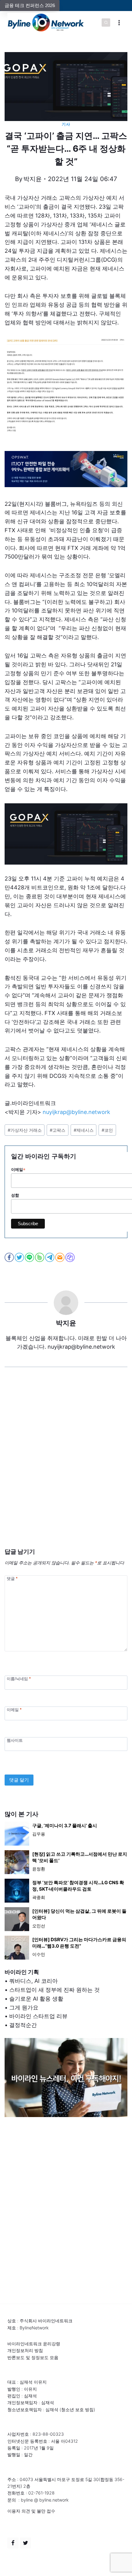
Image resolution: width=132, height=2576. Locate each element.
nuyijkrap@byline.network (76, 1112)
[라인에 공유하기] (30, 1257)
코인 (107, 1130)
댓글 (12, 1578)
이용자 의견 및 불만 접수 (31, 2511)
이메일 (14, 1709)
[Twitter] (25, 2543)
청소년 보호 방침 (77, 2409)
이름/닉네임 (19, 1679)
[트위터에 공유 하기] (20, 1257)
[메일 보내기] (60, 1257)
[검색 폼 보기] (106, 23)
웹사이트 (15, 1740)
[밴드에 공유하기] (40, 1257)
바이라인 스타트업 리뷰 (38, 2016)
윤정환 (39, 1869)
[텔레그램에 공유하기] (50, 1257)
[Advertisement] (66, 1467)
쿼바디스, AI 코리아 (33, 1981)
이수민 (39, 1954)
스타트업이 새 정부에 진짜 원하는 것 (54, 1990)
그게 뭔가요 (24, 2008)
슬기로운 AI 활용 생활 (36, 1999)
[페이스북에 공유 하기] (10, 1257)
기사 (66, 124)
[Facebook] (13, 2543)
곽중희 (39, 1897)
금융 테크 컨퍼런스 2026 (30, 5)
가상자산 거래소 (25, 1130)
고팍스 (58, 1130)
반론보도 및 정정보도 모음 (33, 2357)
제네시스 (84, 1130)
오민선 (39, 1926)
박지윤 (33, 179)
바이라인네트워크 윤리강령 (34, 2344)
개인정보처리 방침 (25, 2350)
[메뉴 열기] (119, 23)
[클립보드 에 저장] (70, 1257)
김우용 (39, 1834)
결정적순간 (23, 2025)
